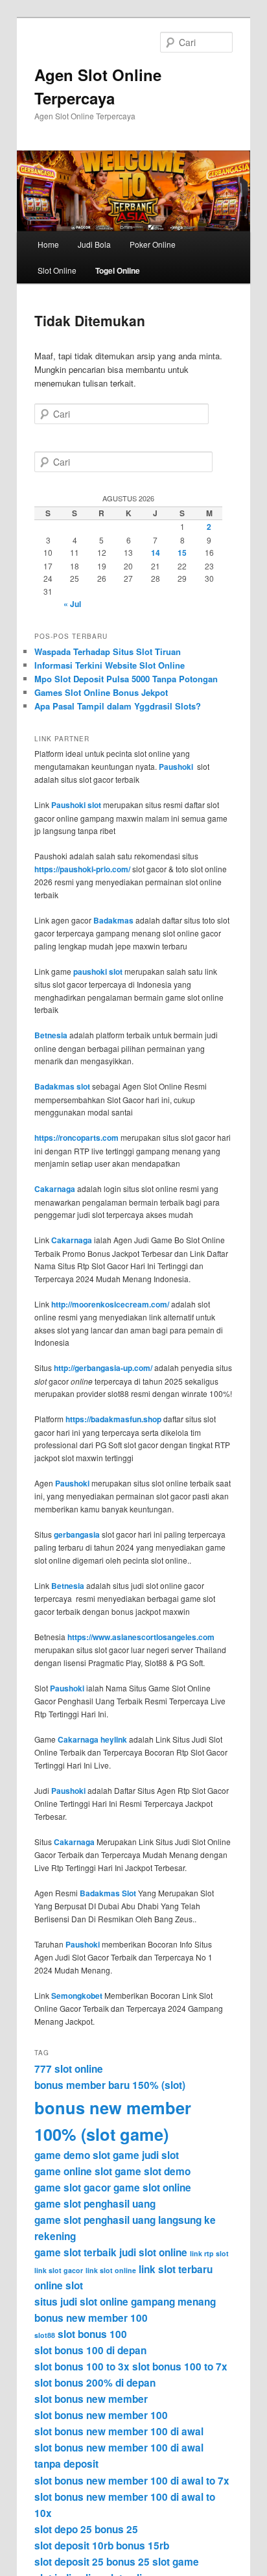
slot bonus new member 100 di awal (119, 2431)
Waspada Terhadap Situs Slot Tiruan (108, 651)
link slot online (111, 2270)
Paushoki (176, 767)
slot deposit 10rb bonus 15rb (102, 2546)
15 (182, 553)
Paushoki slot (76, 805)
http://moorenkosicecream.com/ (110, 1304)
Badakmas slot (62, 1086)
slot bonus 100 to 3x (82, 2367)
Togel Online (118, 270)
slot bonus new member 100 (101, 2415)
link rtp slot (209, 2253)
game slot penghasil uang (95, 2204)
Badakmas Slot (108, 1893)
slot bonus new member (91, 2399)
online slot (59, 2285)
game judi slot (146, 2155)
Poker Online (153, 244)
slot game (176, 2562)
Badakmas (113, 920)
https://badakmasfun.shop (113, 1419)
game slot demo (153, 2171)
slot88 (45, 2335)
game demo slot (72, 2155)
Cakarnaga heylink (92, 1739)
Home (48, 244)
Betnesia (51, 1035)
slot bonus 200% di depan (95, 2383)
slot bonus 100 (92, 2334)
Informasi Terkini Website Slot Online (110, 665)
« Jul (72, 604)
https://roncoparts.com (76, 1138)
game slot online (152, 2188)
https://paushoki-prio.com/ (82, 869)
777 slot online (69, 2069)
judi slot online (153, 2252)
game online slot (73, 2171)
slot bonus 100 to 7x (180, 2367)
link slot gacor (59, 2270)
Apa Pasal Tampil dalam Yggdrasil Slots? (118, 706)
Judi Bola (94, 244)
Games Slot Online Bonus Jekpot (101, 692)
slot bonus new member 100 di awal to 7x (132, 2481)
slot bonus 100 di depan (90, 2350)
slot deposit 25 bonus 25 (92, 2562)
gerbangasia (77, 1534)
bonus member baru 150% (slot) (110, 2085)
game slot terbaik (75, 2252)
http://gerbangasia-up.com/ (103, 1368)
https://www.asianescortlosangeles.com (141, 1637)
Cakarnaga (55, 1189)
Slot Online (57, 270)
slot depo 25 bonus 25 (86, 2529)
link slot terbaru (176, 2269)
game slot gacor (73, 2188)
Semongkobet (77, 1996)
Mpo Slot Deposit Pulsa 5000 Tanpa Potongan (126, 679)
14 (156, 553)
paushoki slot (98, 972)
